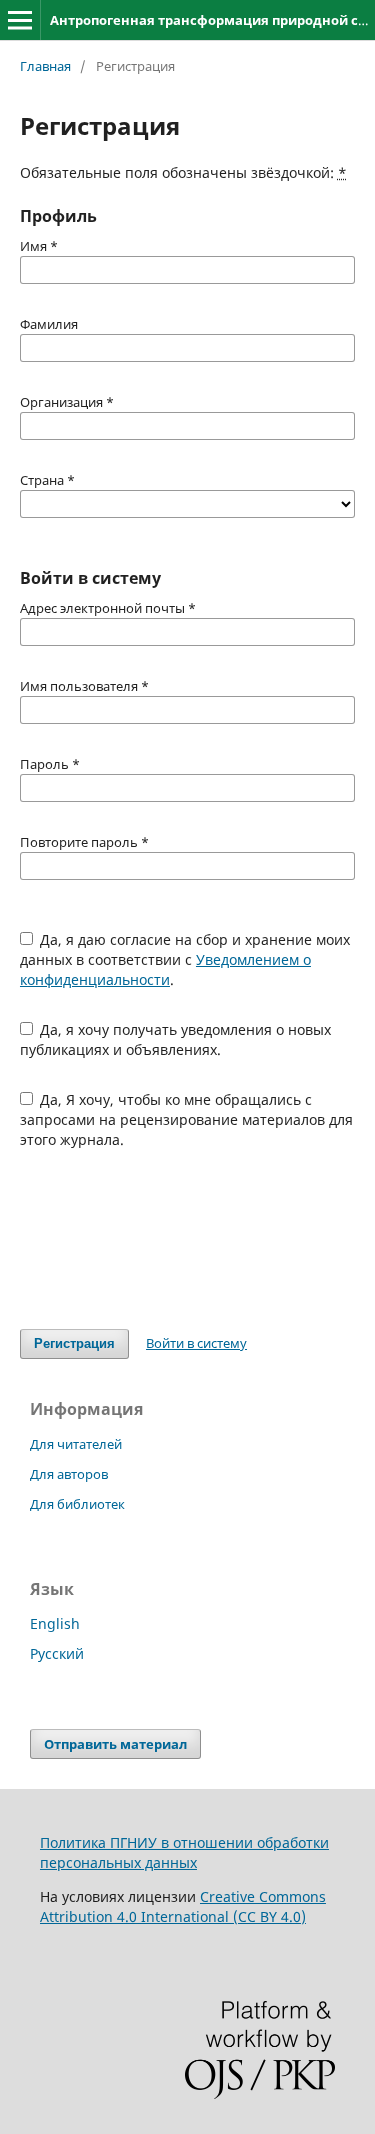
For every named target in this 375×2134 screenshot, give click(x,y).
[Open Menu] (20, 20)
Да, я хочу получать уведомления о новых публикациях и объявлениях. (176, 1039)
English (55, 1623)
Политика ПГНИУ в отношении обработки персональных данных (184, 1852)
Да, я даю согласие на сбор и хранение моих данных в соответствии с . (185, 959)
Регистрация (74, 1343)
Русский (57, 1653)
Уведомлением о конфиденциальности (165, 969)
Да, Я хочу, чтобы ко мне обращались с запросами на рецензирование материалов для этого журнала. (186, 1119)
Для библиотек (77, 1504)
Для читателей (76, 1444)
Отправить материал (115, 1744)
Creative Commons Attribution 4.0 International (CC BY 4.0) (183, 1906)
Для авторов (69, 1474)
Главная (45, 66)
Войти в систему (196, 1343)
